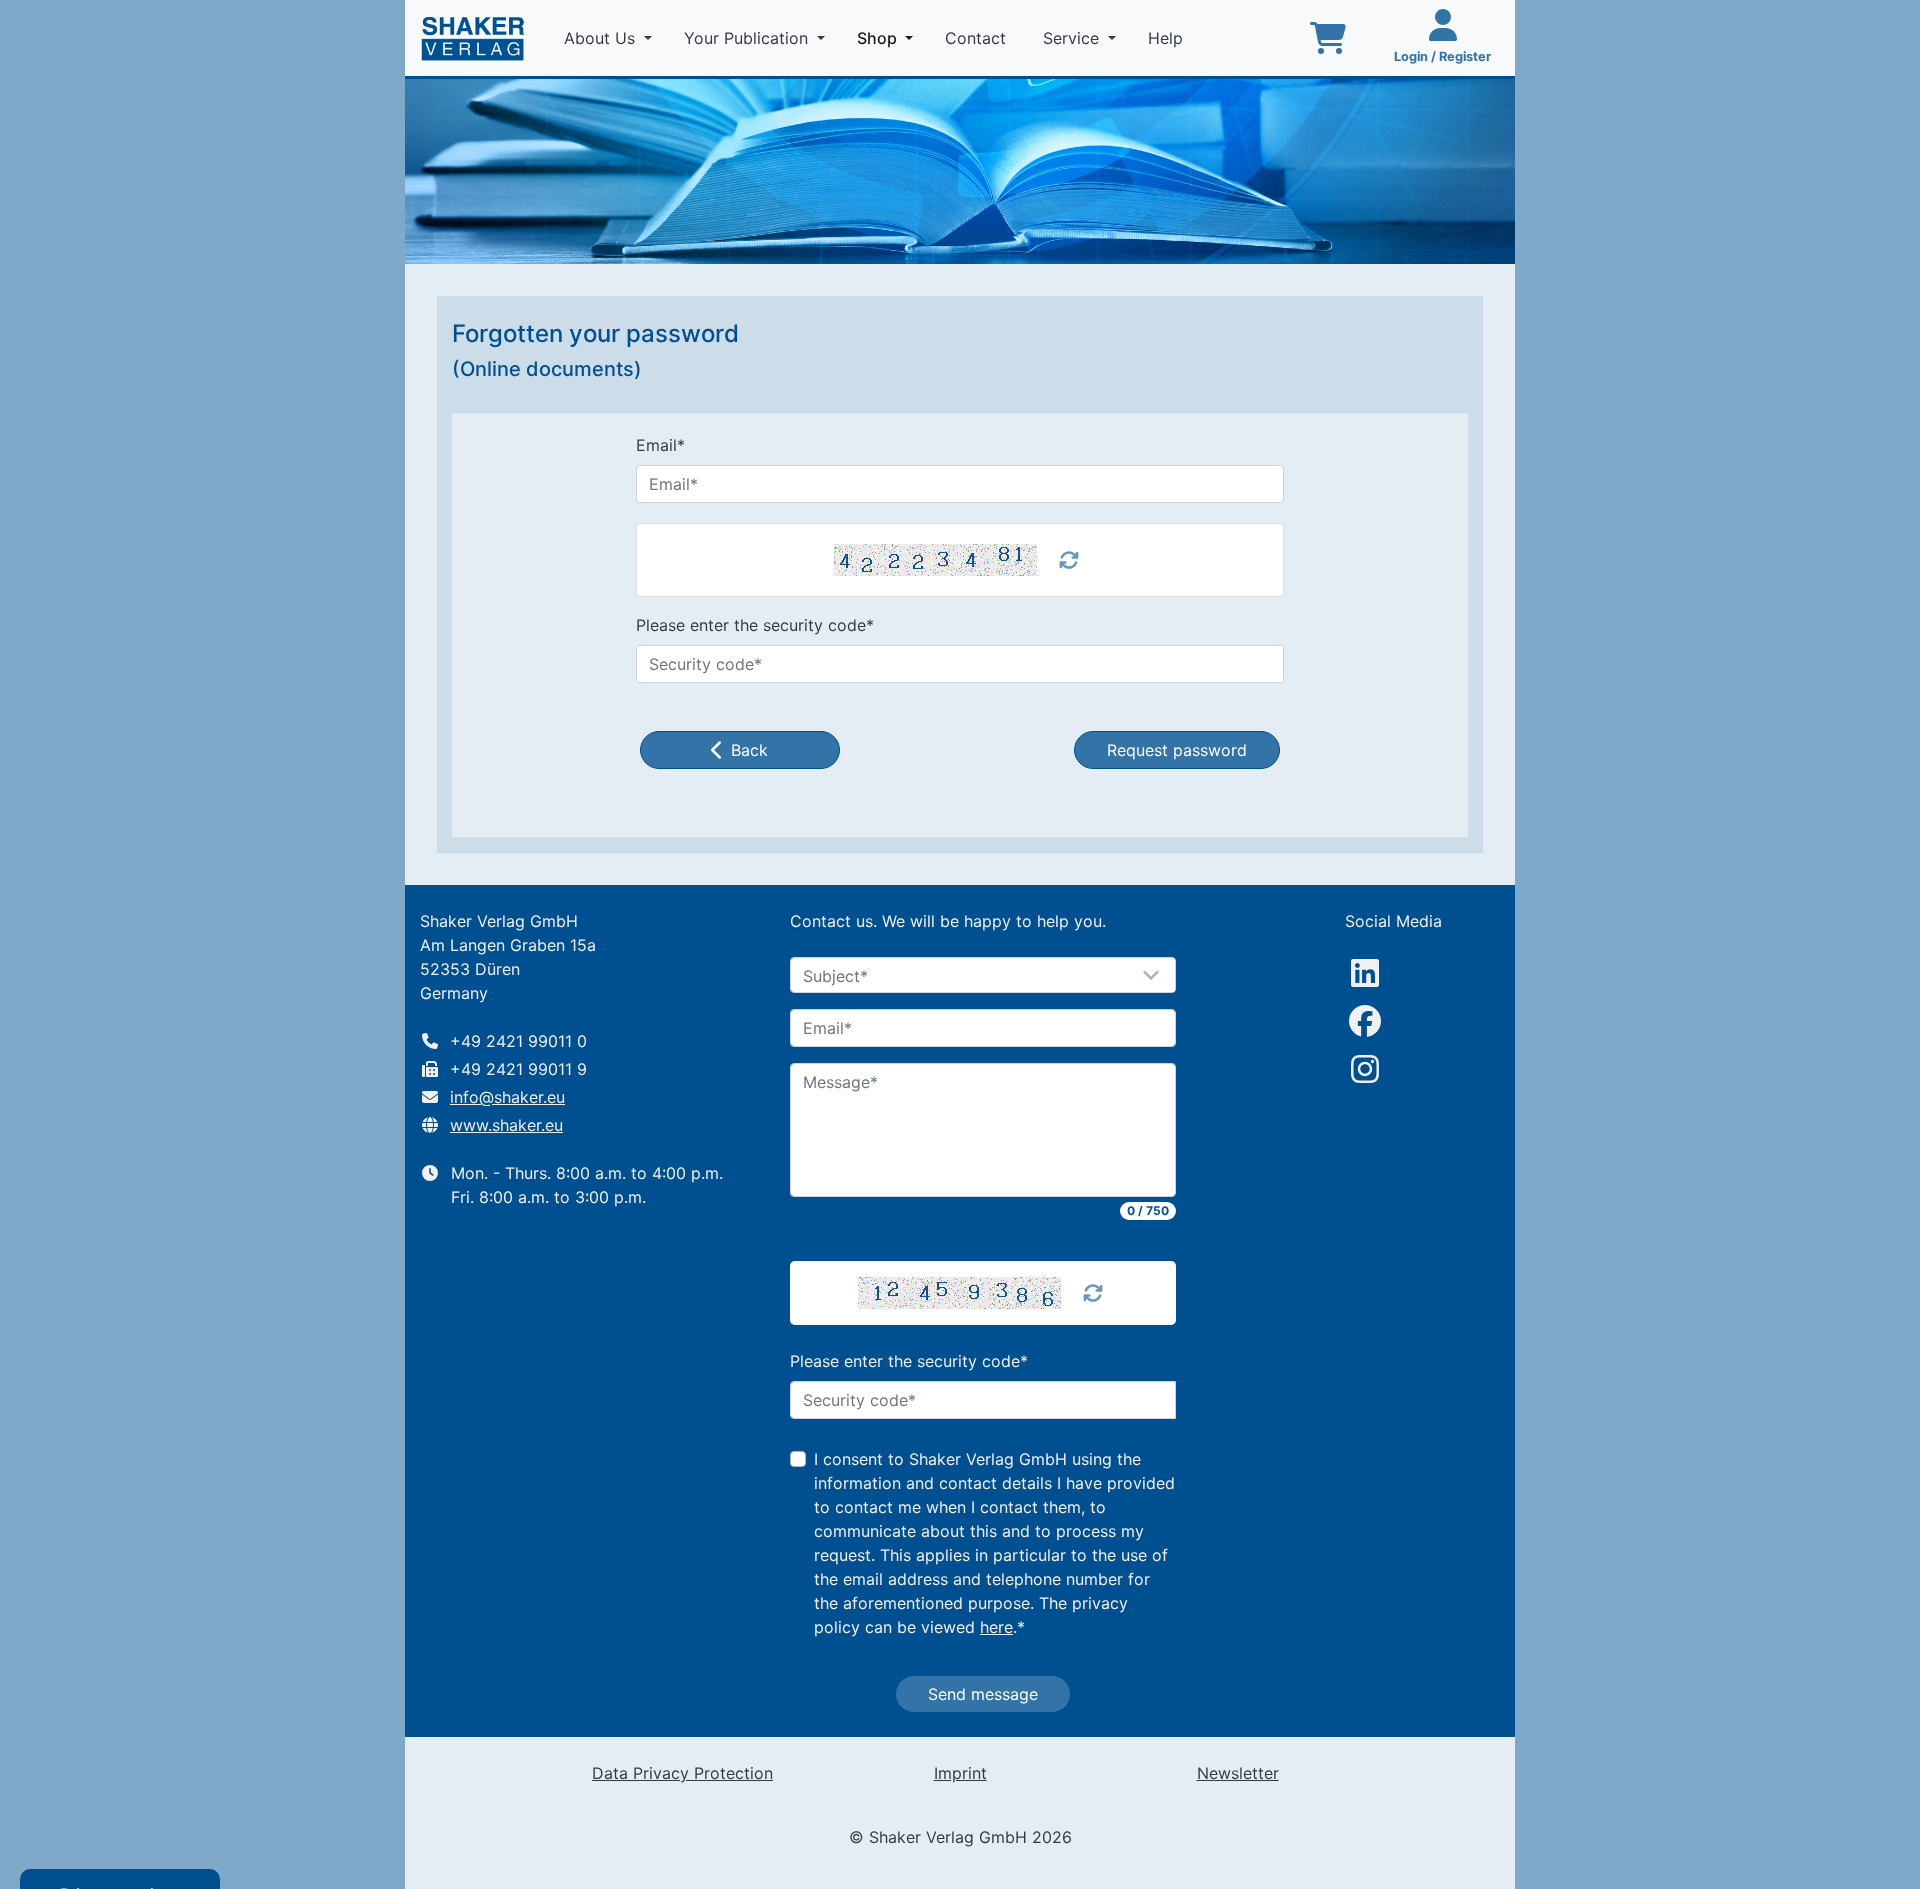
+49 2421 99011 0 (518, 1041)
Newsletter (1238, 1773)
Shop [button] (889, 37)
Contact (978, 38)
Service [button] (1073, 38)
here (996, 1627)
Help (1168, 38)
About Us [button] (602, 38)
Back (749, 750)
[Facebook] (1365, 1021)
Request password (1177, 750)
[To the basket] (1328, 38)
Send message (983, 1694)
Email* (660, 445)
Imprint (960, 1773)
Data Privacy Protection (682, 1773)
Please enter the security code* (755, 625)
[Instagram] (1365, 1069)
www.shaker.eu (506, 1125)
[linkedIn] (1365, 973)
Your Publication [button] (748, 38)
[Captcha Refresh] (1093, 1293)
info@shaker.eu (507, 1097)
